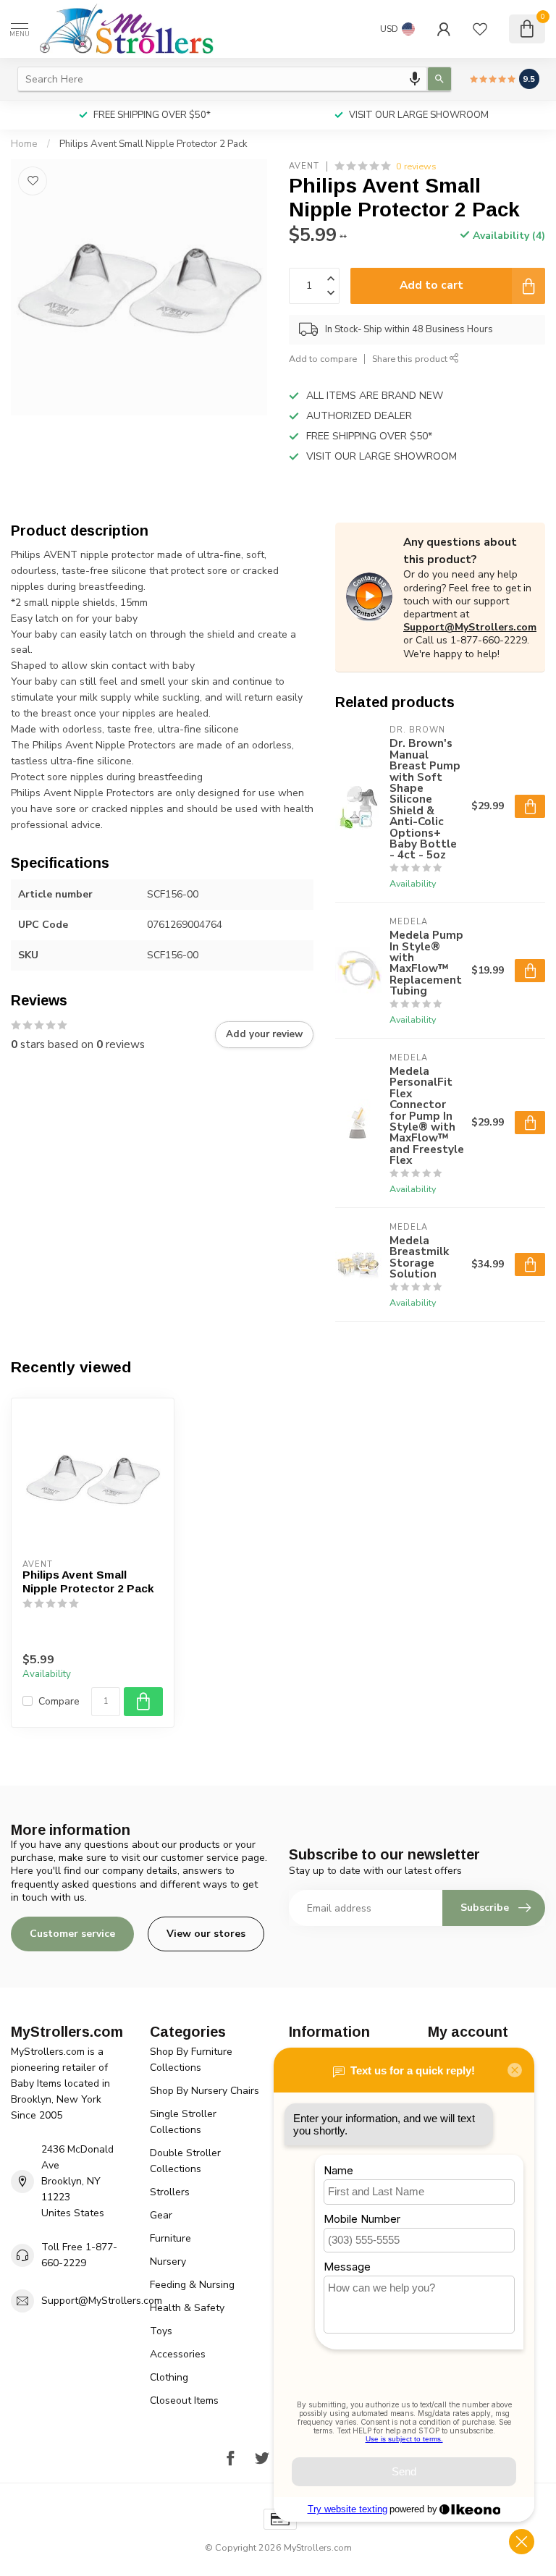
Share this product (411, 359)
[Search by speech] (415, 79)
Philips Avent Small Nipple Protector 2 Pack (153, 144)
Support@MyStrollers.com (470, 627)
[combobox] (222, 79)
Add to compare (323, 359)
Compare (59, 1701)
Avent (304, 166)
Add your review (264, 1034)
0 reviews (416, 166)
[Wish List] (480, 29)
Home (24, 144)
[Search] (439, 79)
